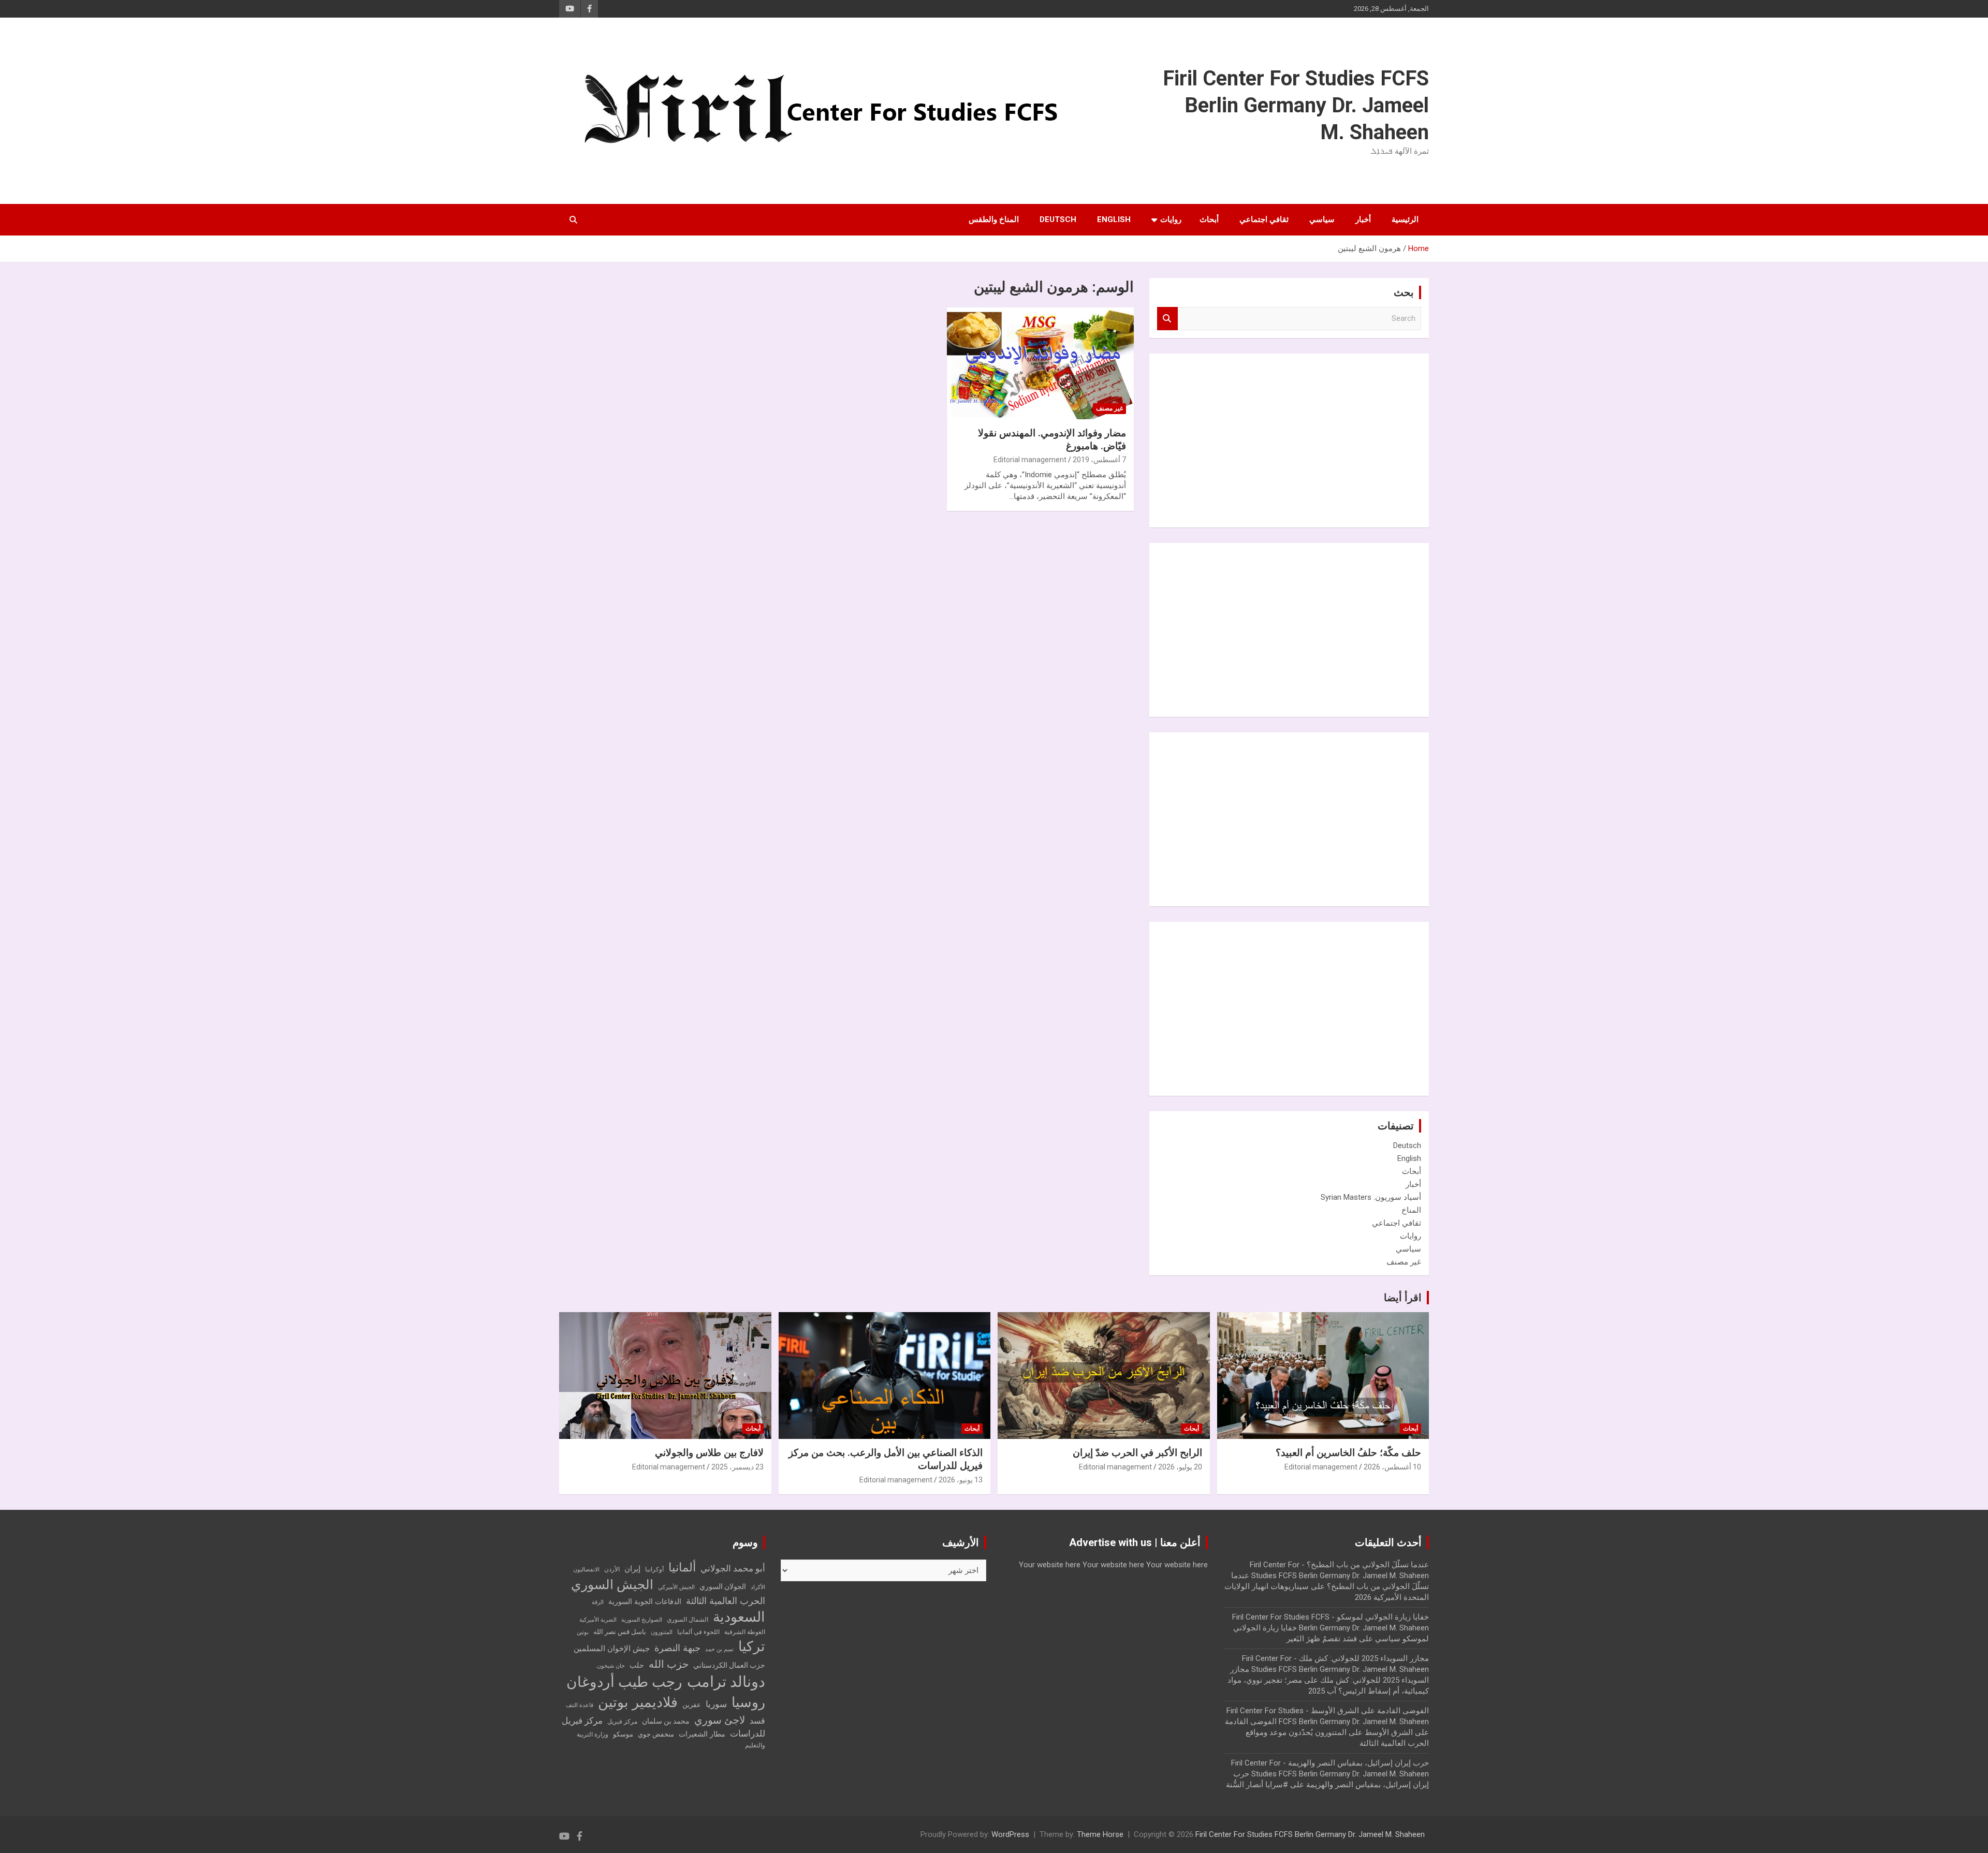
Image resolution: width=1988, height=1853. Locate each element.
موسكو (623, 1734)
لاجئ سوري (720, 1720)
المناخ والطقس (994, 219)
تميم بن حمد (719, 1649)
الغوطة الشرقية (745, 1632)
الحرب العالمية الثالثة (726, 1601)
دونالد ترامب (726, 1682)
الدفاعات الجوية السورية (645, 1602)
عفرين (692, 1705)
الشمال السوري (688, 1620)
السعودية (739, 1617)
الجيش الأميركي (676, 1587)
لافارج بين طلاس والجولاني (709, 1453)
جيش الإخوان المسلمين (612, 1649)
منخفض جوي (656, 1734)
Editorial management (1030, 460)
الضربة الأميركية (598, 1620)
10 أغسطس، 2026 (1392, 1467)
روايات (1171, 219)
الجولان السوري (723, 1586)
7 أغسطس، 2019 (1099, 460)
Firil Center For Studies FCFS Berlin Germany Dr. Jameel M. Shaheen (1296, 105)
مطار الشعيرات (702, 1734)
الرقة (598, 1602)
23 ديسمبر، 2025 (737, 1467)
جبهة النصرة (677, 1648)
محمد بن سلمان (666, 1721)
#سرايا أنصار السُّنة (1257, 1785)
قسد (757, 1721)
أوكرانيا (654, 1569)
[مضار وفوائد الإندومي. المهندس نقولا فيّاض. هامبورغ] (1040, 363)
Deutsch (1058, 219)
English (1114, 219)
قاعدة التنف (580, 1705)
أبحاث (1209, 219)
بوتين (583, 1632)
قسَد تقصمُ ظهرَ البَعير (1322, 1639)
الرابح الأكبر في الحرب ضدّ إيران (1137, 1453)
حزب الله (669, 1664)
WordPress (1010, 1834)
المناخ (1411, 1210)
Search (1167, 319)
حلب (637, 1665)
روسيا (748, 1702)
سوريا (716, 1704)
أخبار (1363, 219)
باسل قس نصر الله (620, 1632)
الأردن (612, 1569)
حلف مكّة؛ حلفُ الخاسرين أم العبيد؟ (1348, 1453)
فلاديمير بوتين (638, 1702)
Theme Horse (1100, 1834)
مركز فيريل (622, 1722)
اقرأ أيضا (1403, 1298)
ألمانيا (682, 1568)
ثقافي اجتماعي (1264, 219)
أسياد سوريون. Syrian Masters (1371, 1197)
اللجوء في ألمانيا (698, 1632)
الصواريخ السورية (642, 1620)
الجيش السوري (612, 1585)
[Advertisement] (1343, 439)
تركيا (752, 1646)
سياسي (1322, 219)
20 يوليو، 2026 (1180, 1467)
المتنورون (662, 1632)
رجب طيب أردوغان (624, 1682)
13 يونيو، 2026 (961, 1480)
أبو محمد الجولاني (733, 1569)
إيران (632, 1569)
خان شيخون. (610, 1666)
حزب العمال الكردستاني (729, 1665)
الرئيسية (1405, 219)
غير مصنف (1109, 408)
